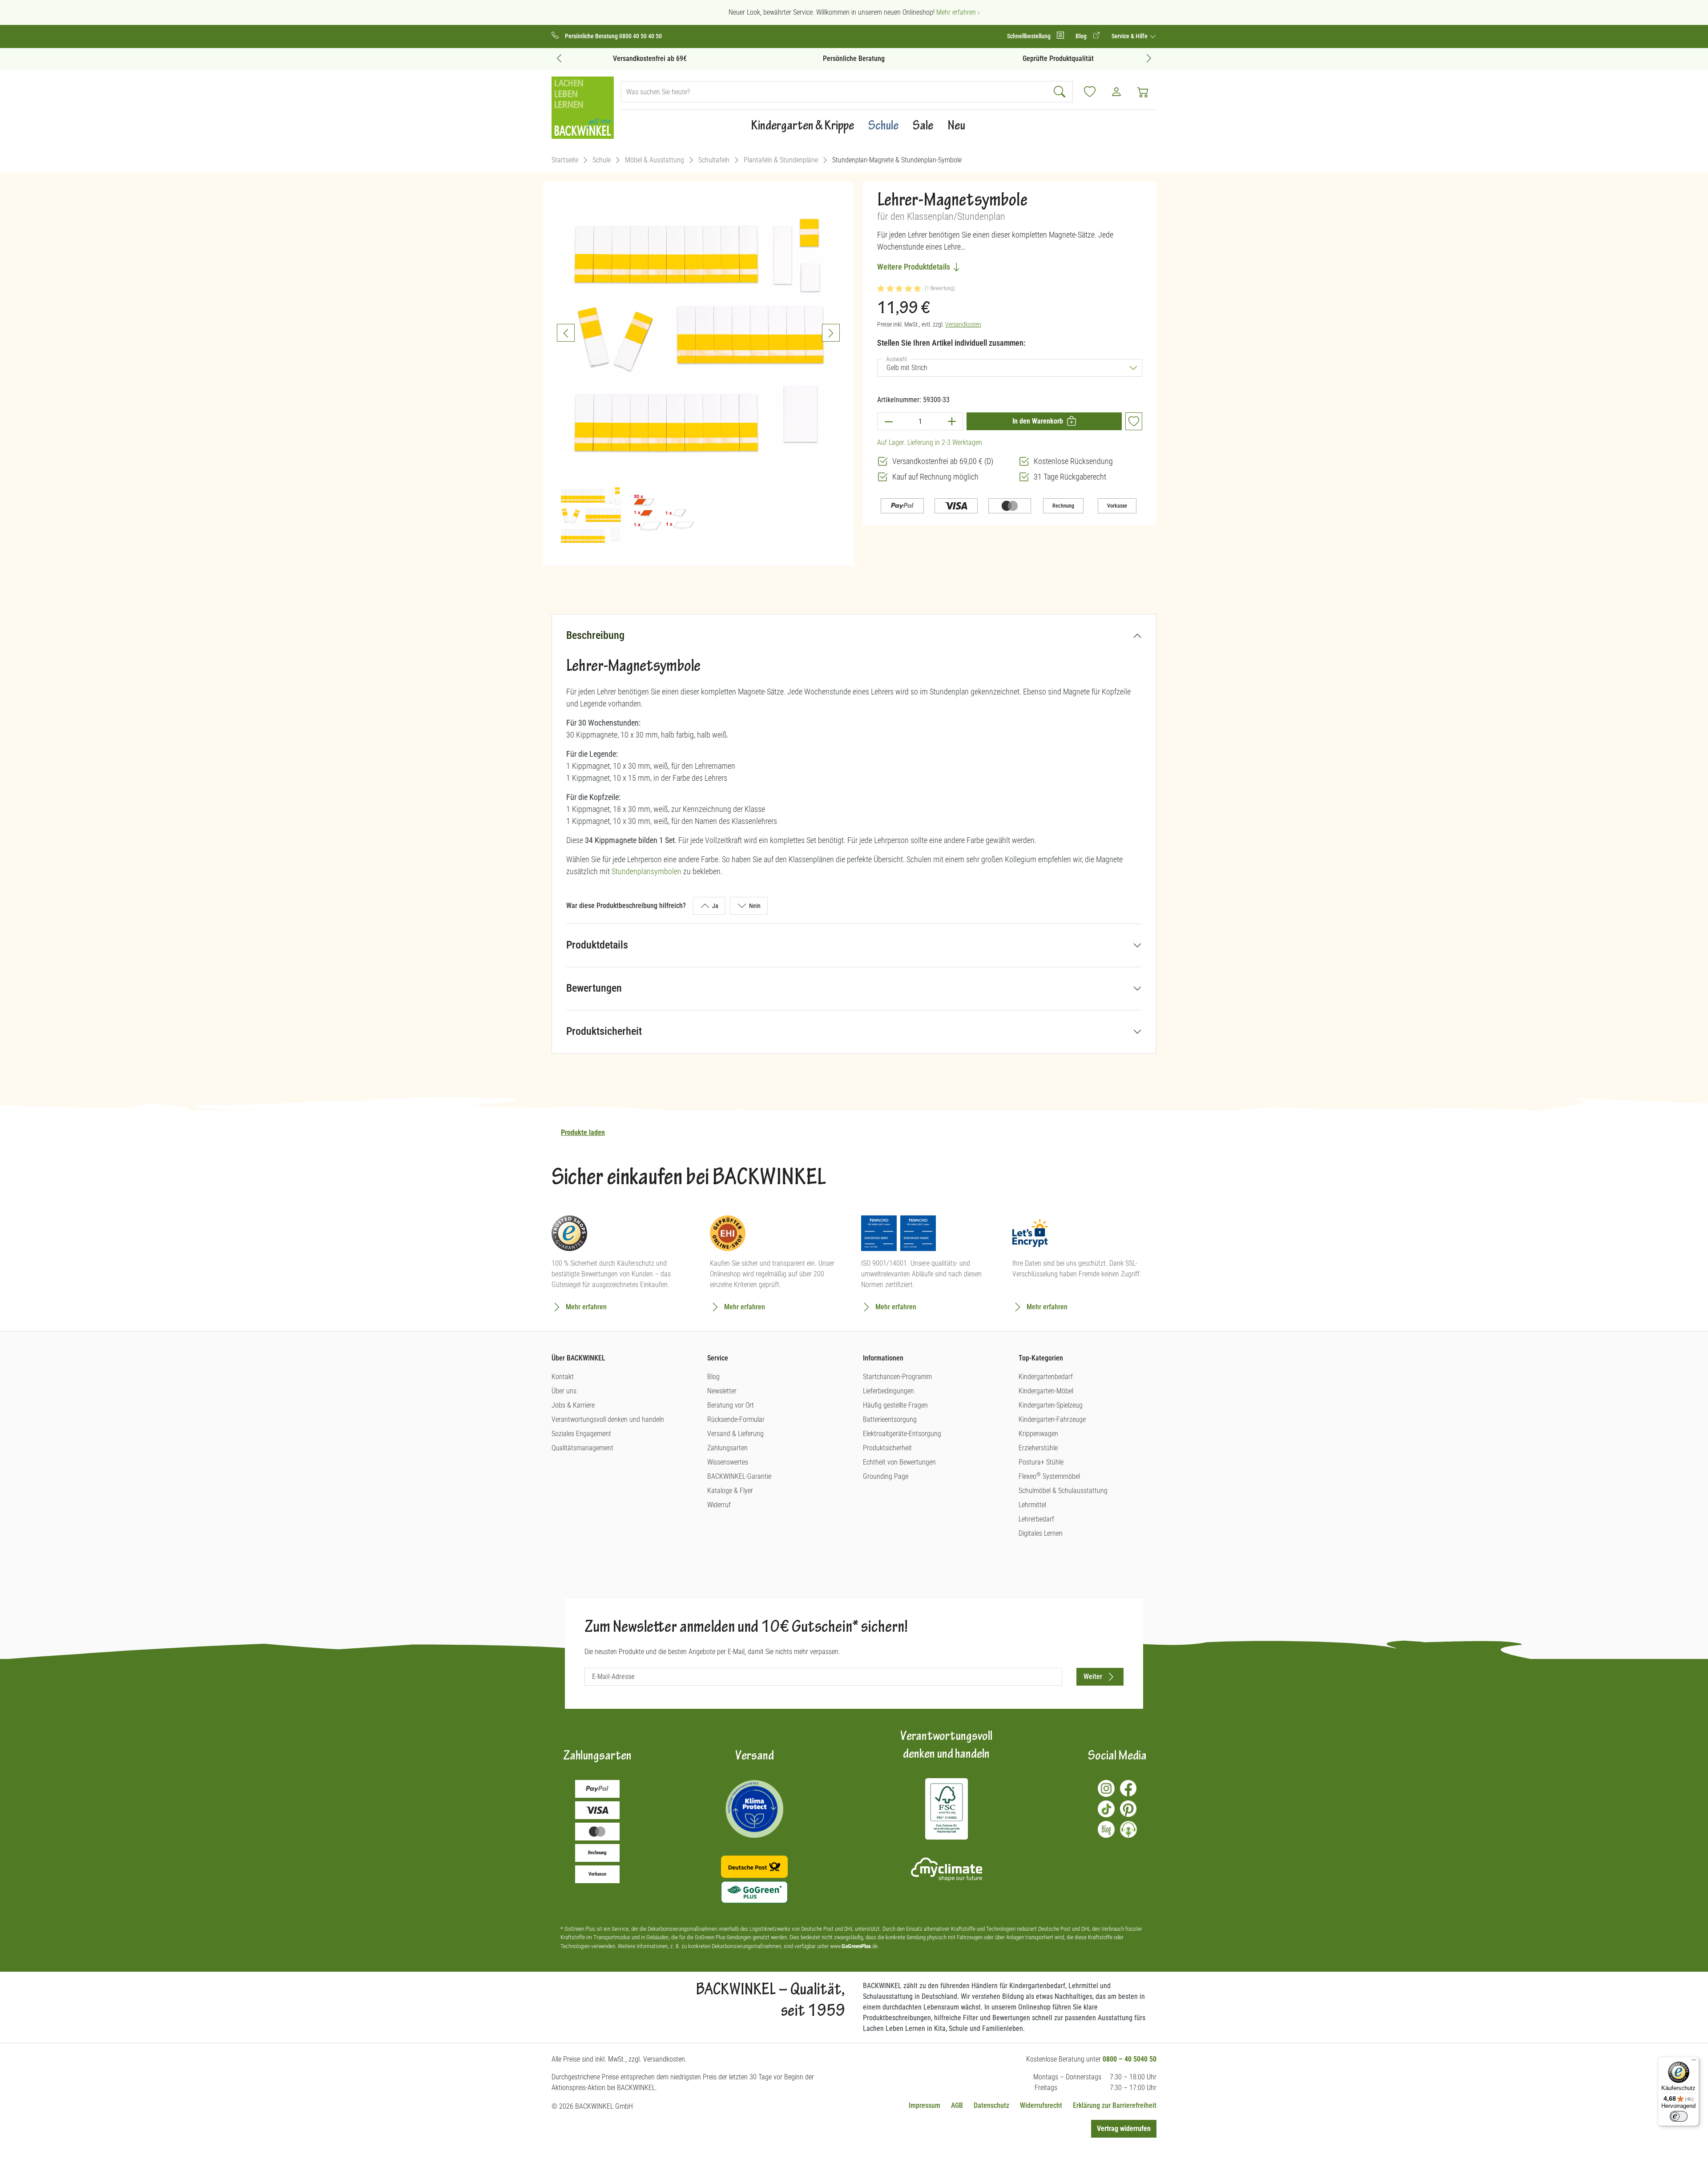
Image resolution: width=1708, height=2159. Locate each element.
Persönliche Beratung (650, 59)
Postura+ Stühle (1041, 1462)
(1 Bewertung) (940, 288)
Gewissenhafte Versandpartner (1058, 59)
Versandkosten (963, 324)
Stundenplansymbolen (647, 871)
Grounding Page (886, 1476)
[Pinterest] (1128, 1809)
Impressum (924, 2105)
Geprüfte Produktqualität (854, 59)
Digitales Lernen (1041, 1533)
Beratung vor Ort (731, 1405)
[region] (698, 370)
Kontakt (563, 1377)
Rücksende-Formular (736, 1419)
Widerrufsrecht (1041, 2105)
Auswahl (898, 359)
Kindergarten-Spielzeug (1051, 1405)
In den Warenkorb (1038, 421)
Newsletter (722, 1391)
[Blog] (1106, 1829)
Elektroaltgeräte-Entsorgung (902, 1434)
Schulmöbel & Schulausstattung (1063, 1491)
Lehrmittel (1032, 1505)
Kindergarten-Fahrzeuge (1052, 1419)
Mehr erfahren (586, 1307)
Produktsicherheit (604, 1031)
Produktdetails (597, 945)
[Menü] (1694, 2062)
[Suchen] (1061, 92)
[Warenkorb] (1143, 92)
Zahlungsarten (727, 1448)
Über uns (564, 1391)
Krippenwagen (1038, 1434)
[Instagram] (1106, 1788)
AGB (957, 2105)
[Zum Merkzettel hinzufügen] (1134, 421)
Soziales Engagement (581, 1434)
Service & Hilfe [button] (1130, 36)
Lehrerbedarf (1036, 1519)
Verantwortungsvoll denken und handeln (608, 1419)
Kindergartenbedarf (1046, 1377)
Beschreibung (595, 635)
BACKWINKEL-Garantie (739, 1476)
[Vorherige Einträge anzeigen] (559, 58)
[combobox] (835, 92)
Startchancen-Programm (897, 1377)
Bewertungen (594, 988)
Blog (713, 1377)
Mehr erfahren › (958, 12)
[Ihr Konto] (1116, 92)
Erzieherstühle (1038, 1448)
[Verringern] (888, 421)
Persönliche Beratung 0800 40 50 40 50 (613, 36)
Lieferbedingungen (888, 1391)
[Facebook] (1128, 1788)
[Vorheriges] (566, 333)
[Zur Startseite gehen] (583, 108)
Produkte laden (583, 1132)
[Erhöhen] (952, 421)
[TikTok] (1106, 1809)
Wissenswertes (728, 1462)
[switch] (1679, 2116)
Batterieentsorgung (890, 1419)
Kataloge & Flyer (730, 1491)
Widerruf (719, 1505)
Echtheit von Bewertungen (899, 1462)
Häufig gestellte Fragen (895, 1405)
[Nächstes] (831, 333)
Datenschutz (991, 2105)
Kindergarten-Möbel (1046, 1391)
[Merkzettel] (1090, 92)
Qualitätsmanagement (582, 1448)
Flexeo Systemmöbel (1049, 1476)
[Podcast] (1128, 1829)
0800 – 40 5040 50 (1130, 2059)
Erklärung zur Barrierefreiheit (1115, 2105)
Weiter (1093, 1677)
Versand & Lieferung (735, 1434)
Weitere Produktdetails (914, 267)
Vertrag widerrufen (1124, 2129)
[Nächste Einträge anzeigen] (1149, 58)
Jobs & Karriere (573, 1405)
